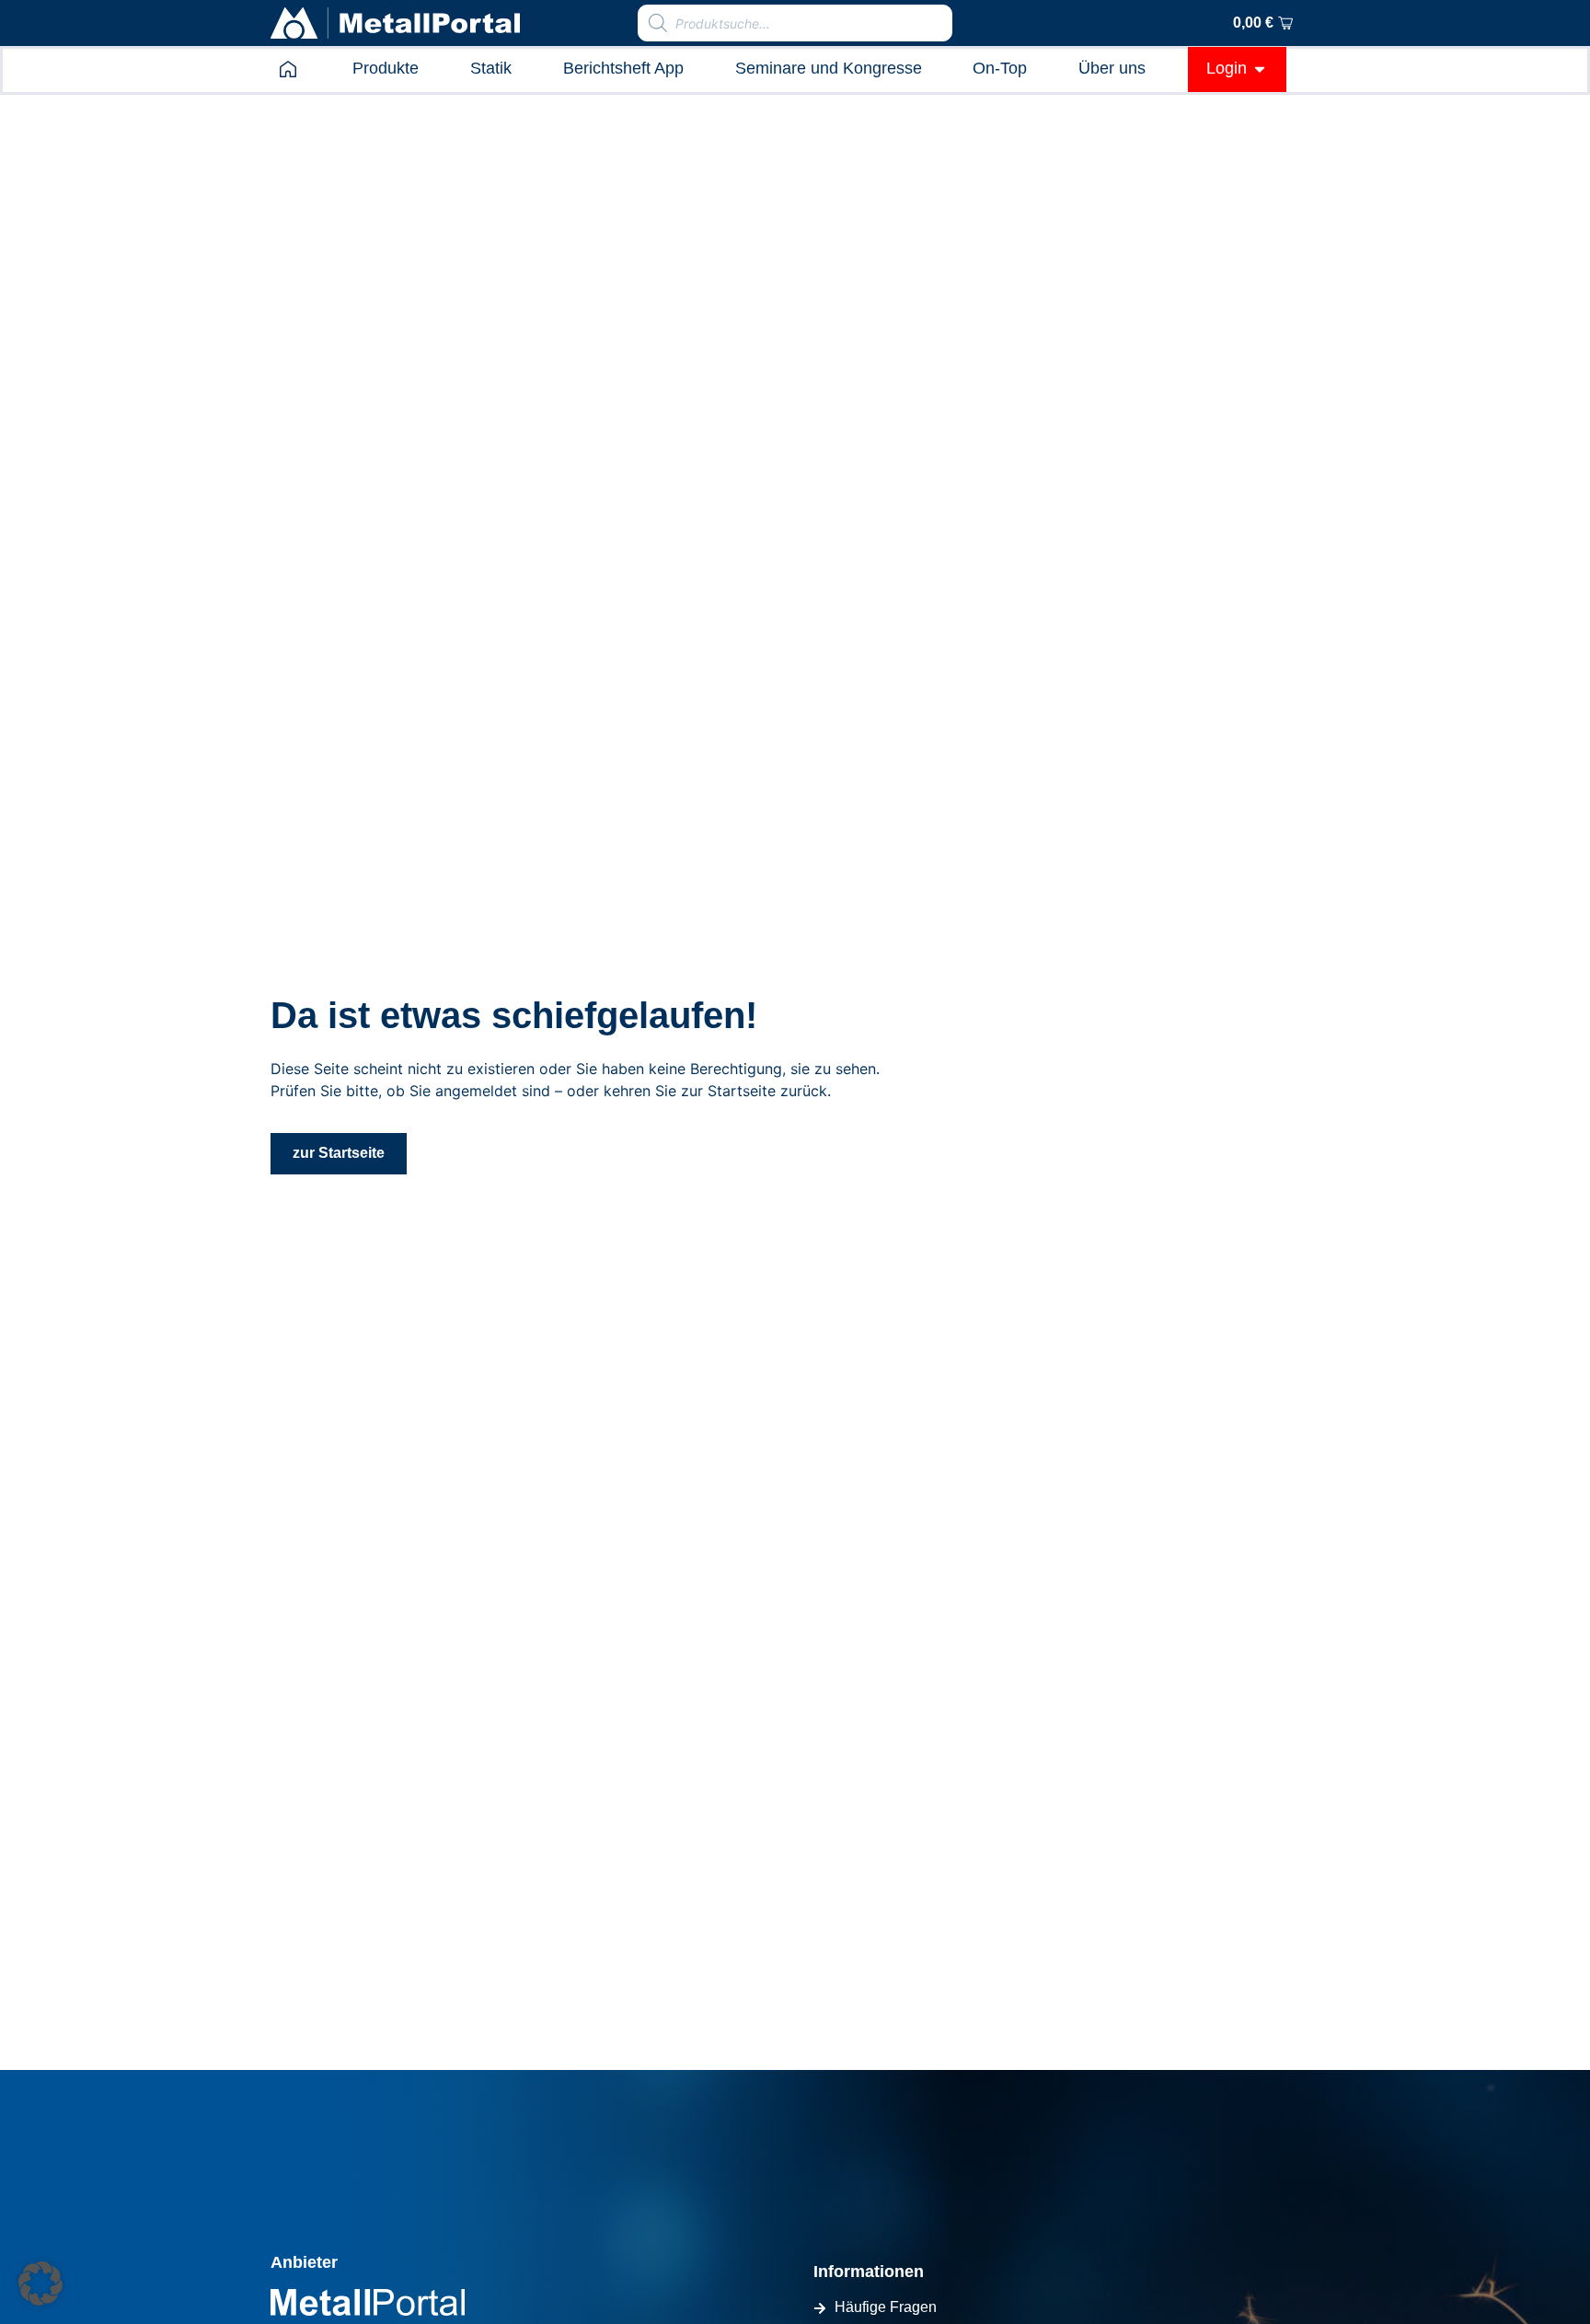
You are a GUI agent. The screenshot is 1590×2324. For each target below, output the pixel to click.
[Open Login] (1260, 69)
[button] (40, 2284)
